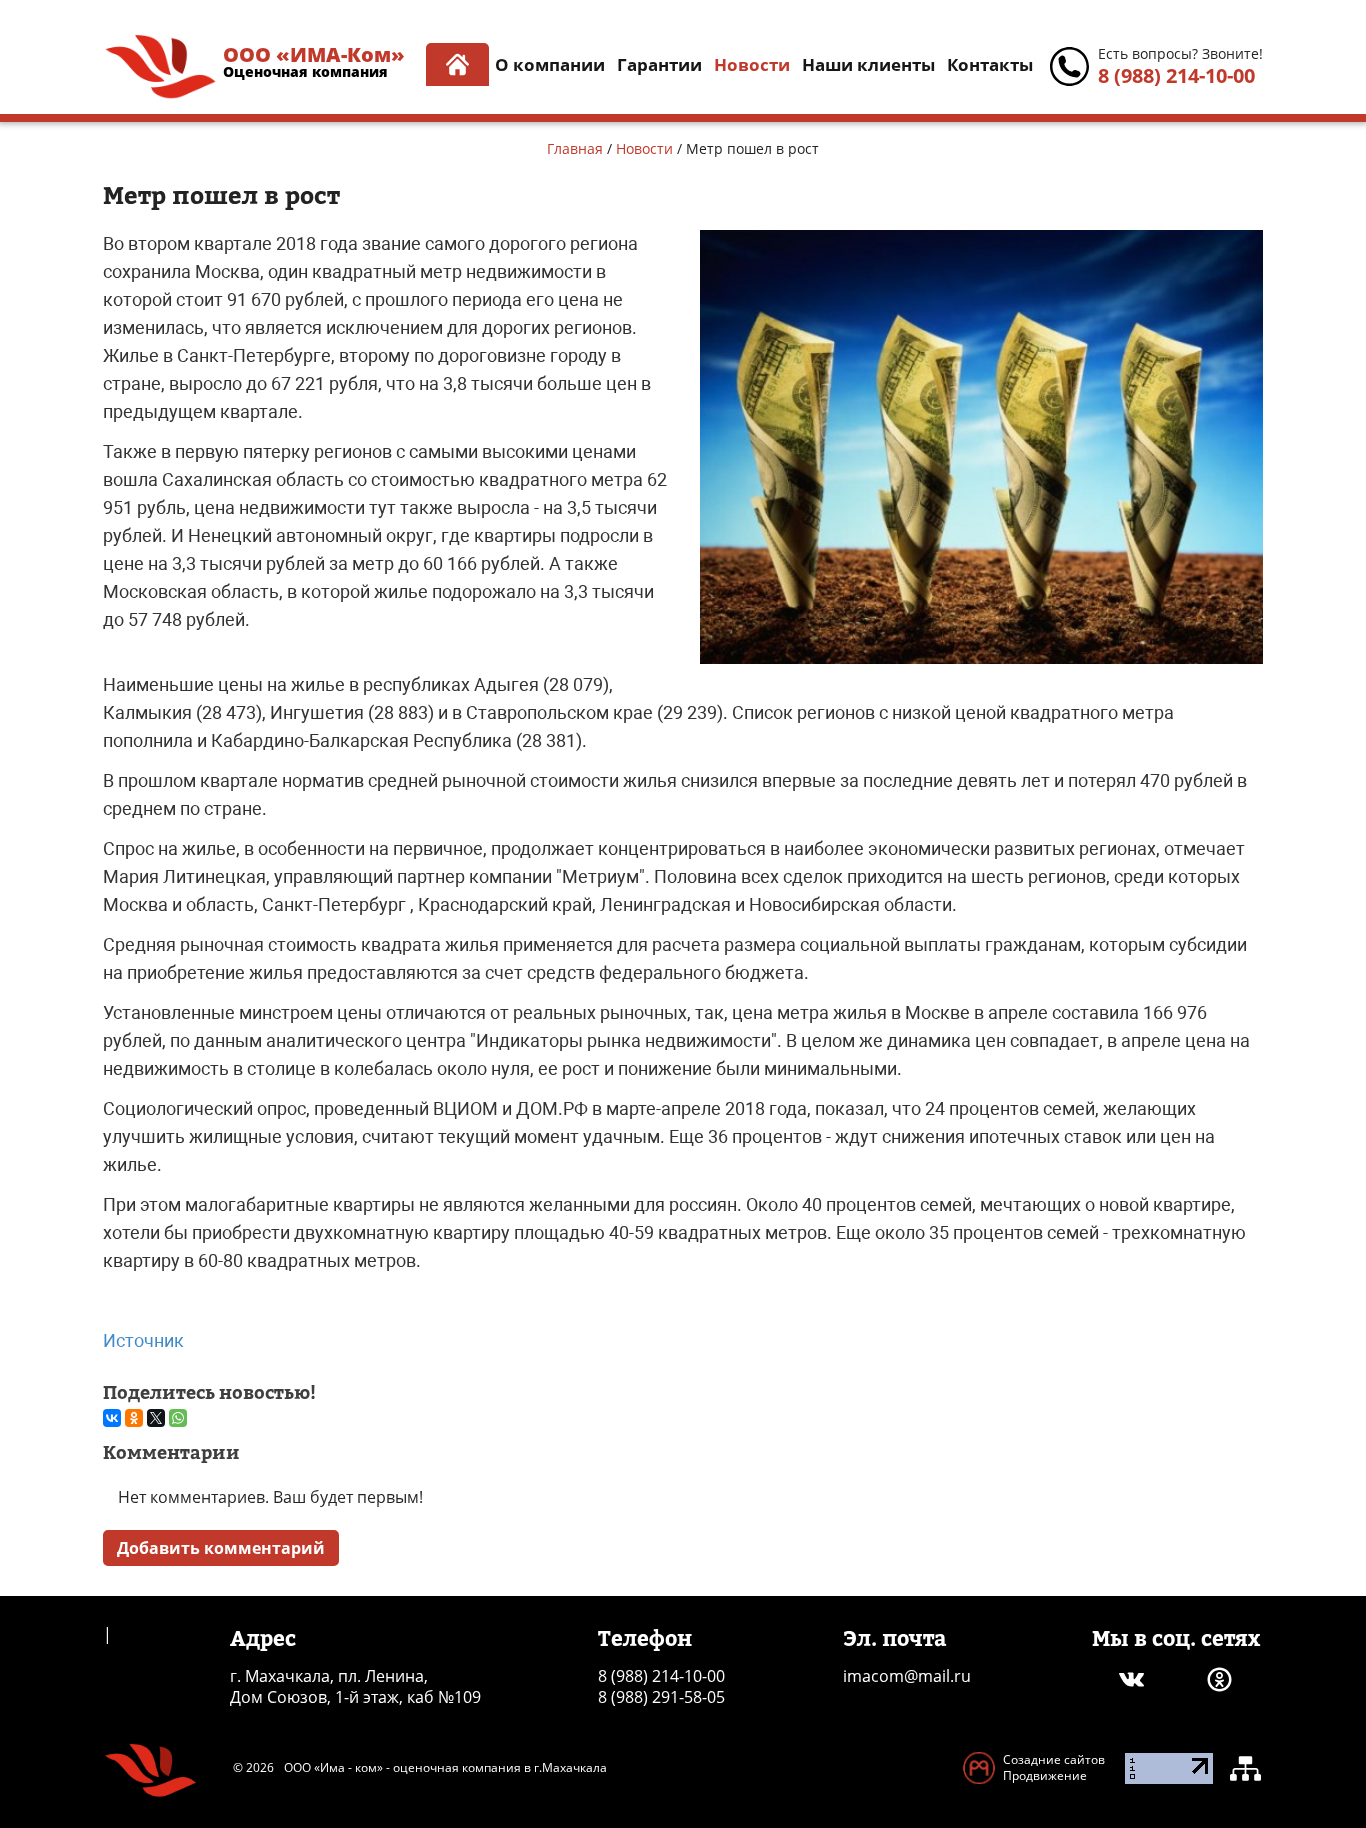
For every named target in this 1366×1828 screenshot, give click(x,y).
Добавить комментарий (221, 1548)
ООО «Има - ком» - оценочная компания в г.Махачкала (445, 1768)
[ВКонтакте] (112, 1418)
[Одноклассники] (134, 1418)
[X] (156, 1418)
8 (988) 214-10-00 (1176, 75)
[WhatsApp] (178, 1418)
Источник (143, 1340)
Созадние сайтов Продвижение (1054, 1767)
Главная (575, 148)
